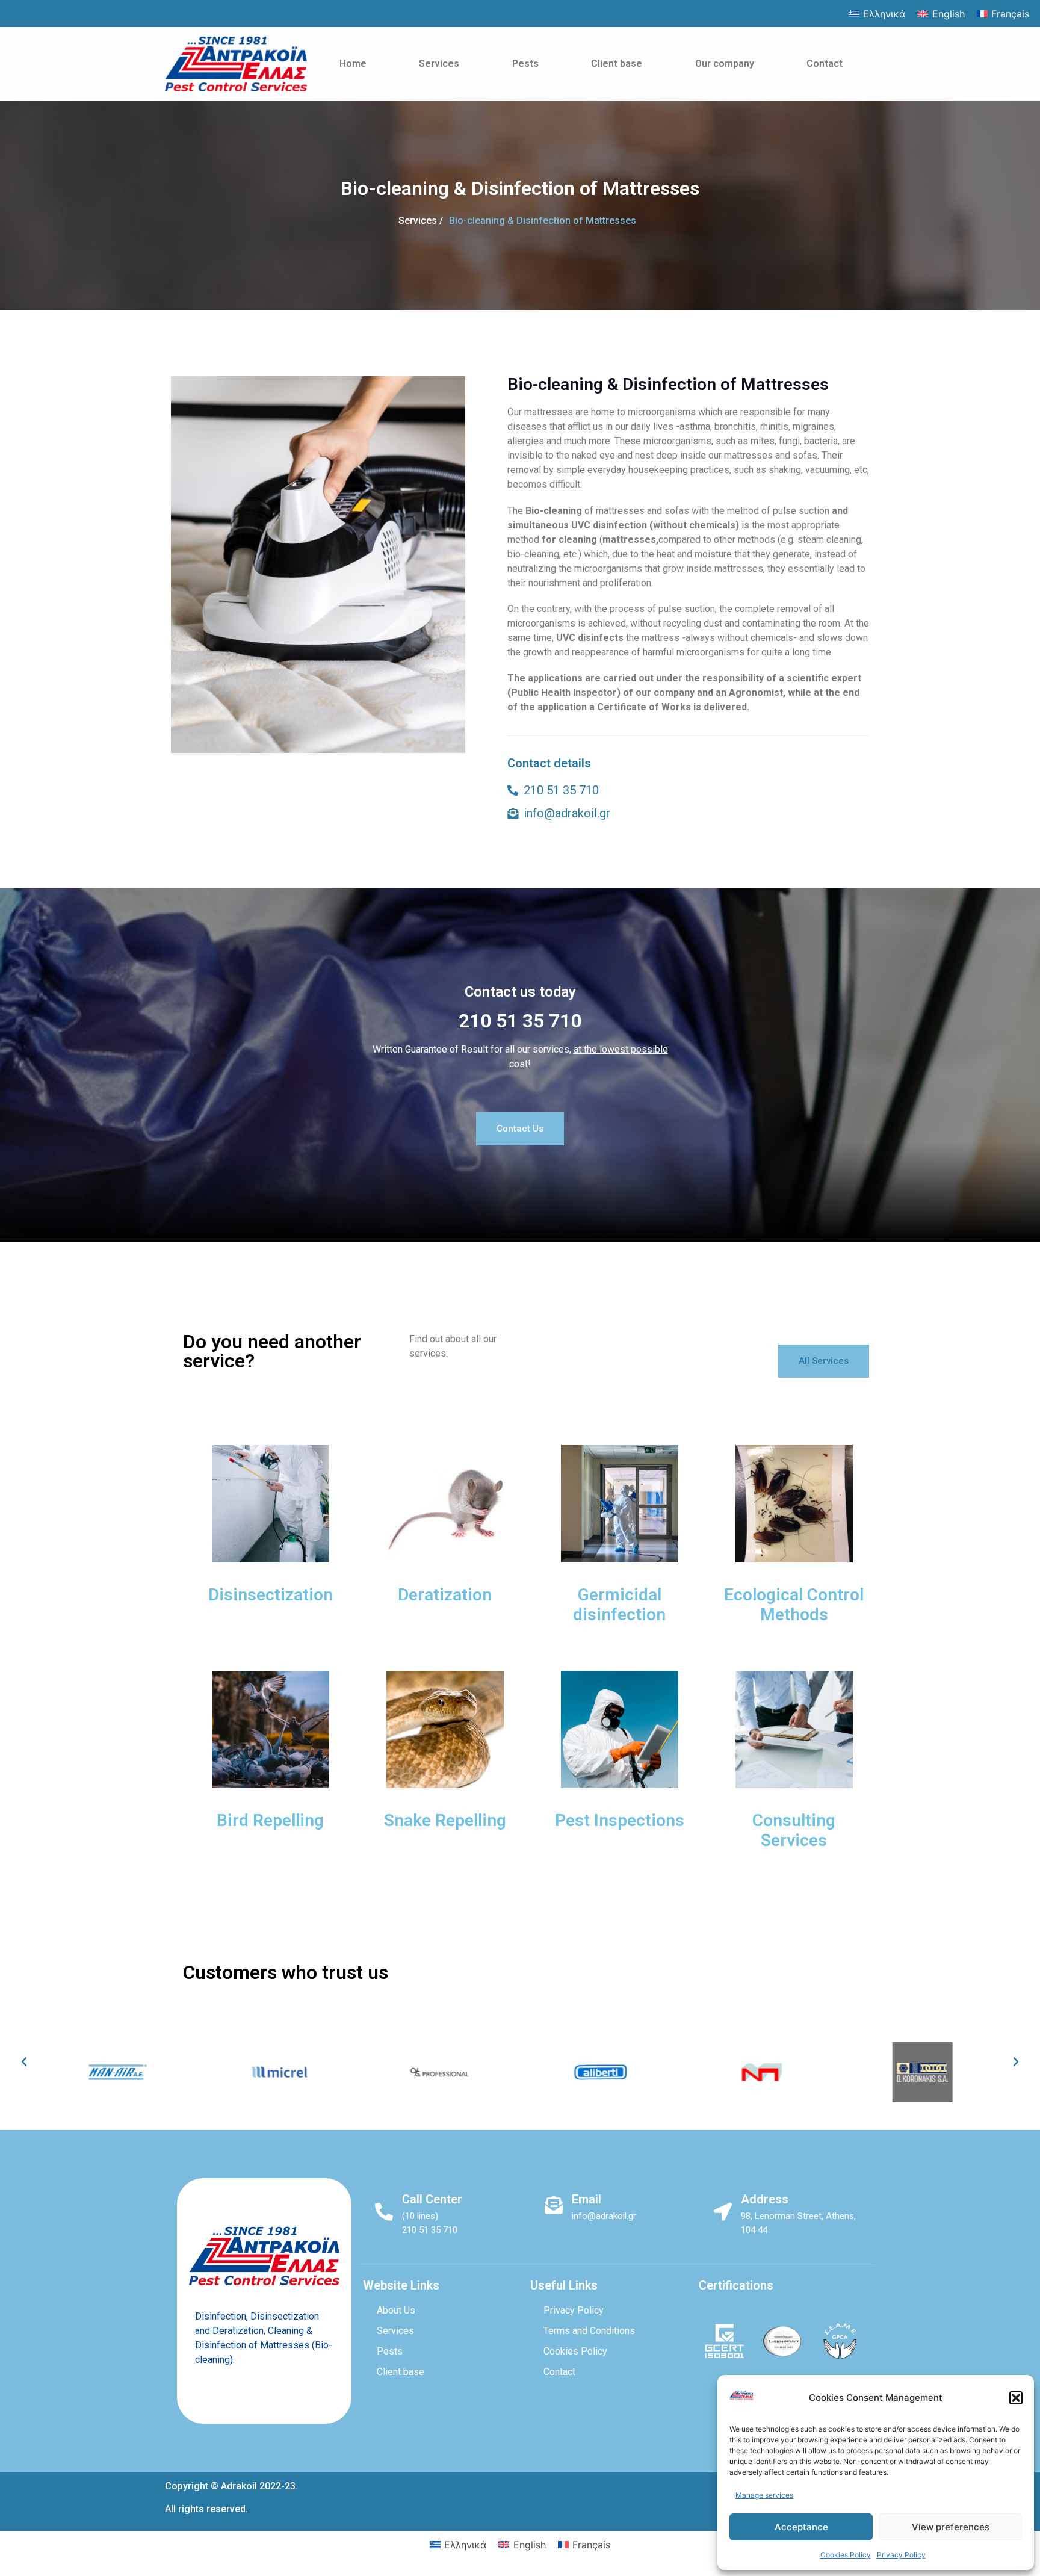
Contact (825, 63)
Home (353, 63)
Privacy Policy (901, 2555)
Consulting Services (794, 1831)
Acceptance (801, 2527)
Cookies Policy (846, 2555)
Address (765, 2199)
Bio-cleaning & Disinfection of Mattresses (543, 221)
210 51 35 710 (520, 1021)
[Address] (723, 2212)
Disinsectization (271, 1595)
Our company (725, 63)
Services (439, 63)
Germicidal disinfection (619, 1605)
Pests (525, 63)
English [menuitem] (949, 14)
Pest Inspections (620, 1820)
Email (587, 2199)
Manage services (764, 2495)
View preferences (951, 2527)
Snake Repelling (445, 1820)
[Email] (554, 2205)
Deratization (445, 1595)
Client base (617, 63)
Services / (421, 221)
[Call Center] (384, 2212)
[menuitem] (877, 14)
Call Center (432, 2199)
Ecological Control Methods (794, 1605)
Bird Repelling (270, 1820)
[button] (1016, 2398)
